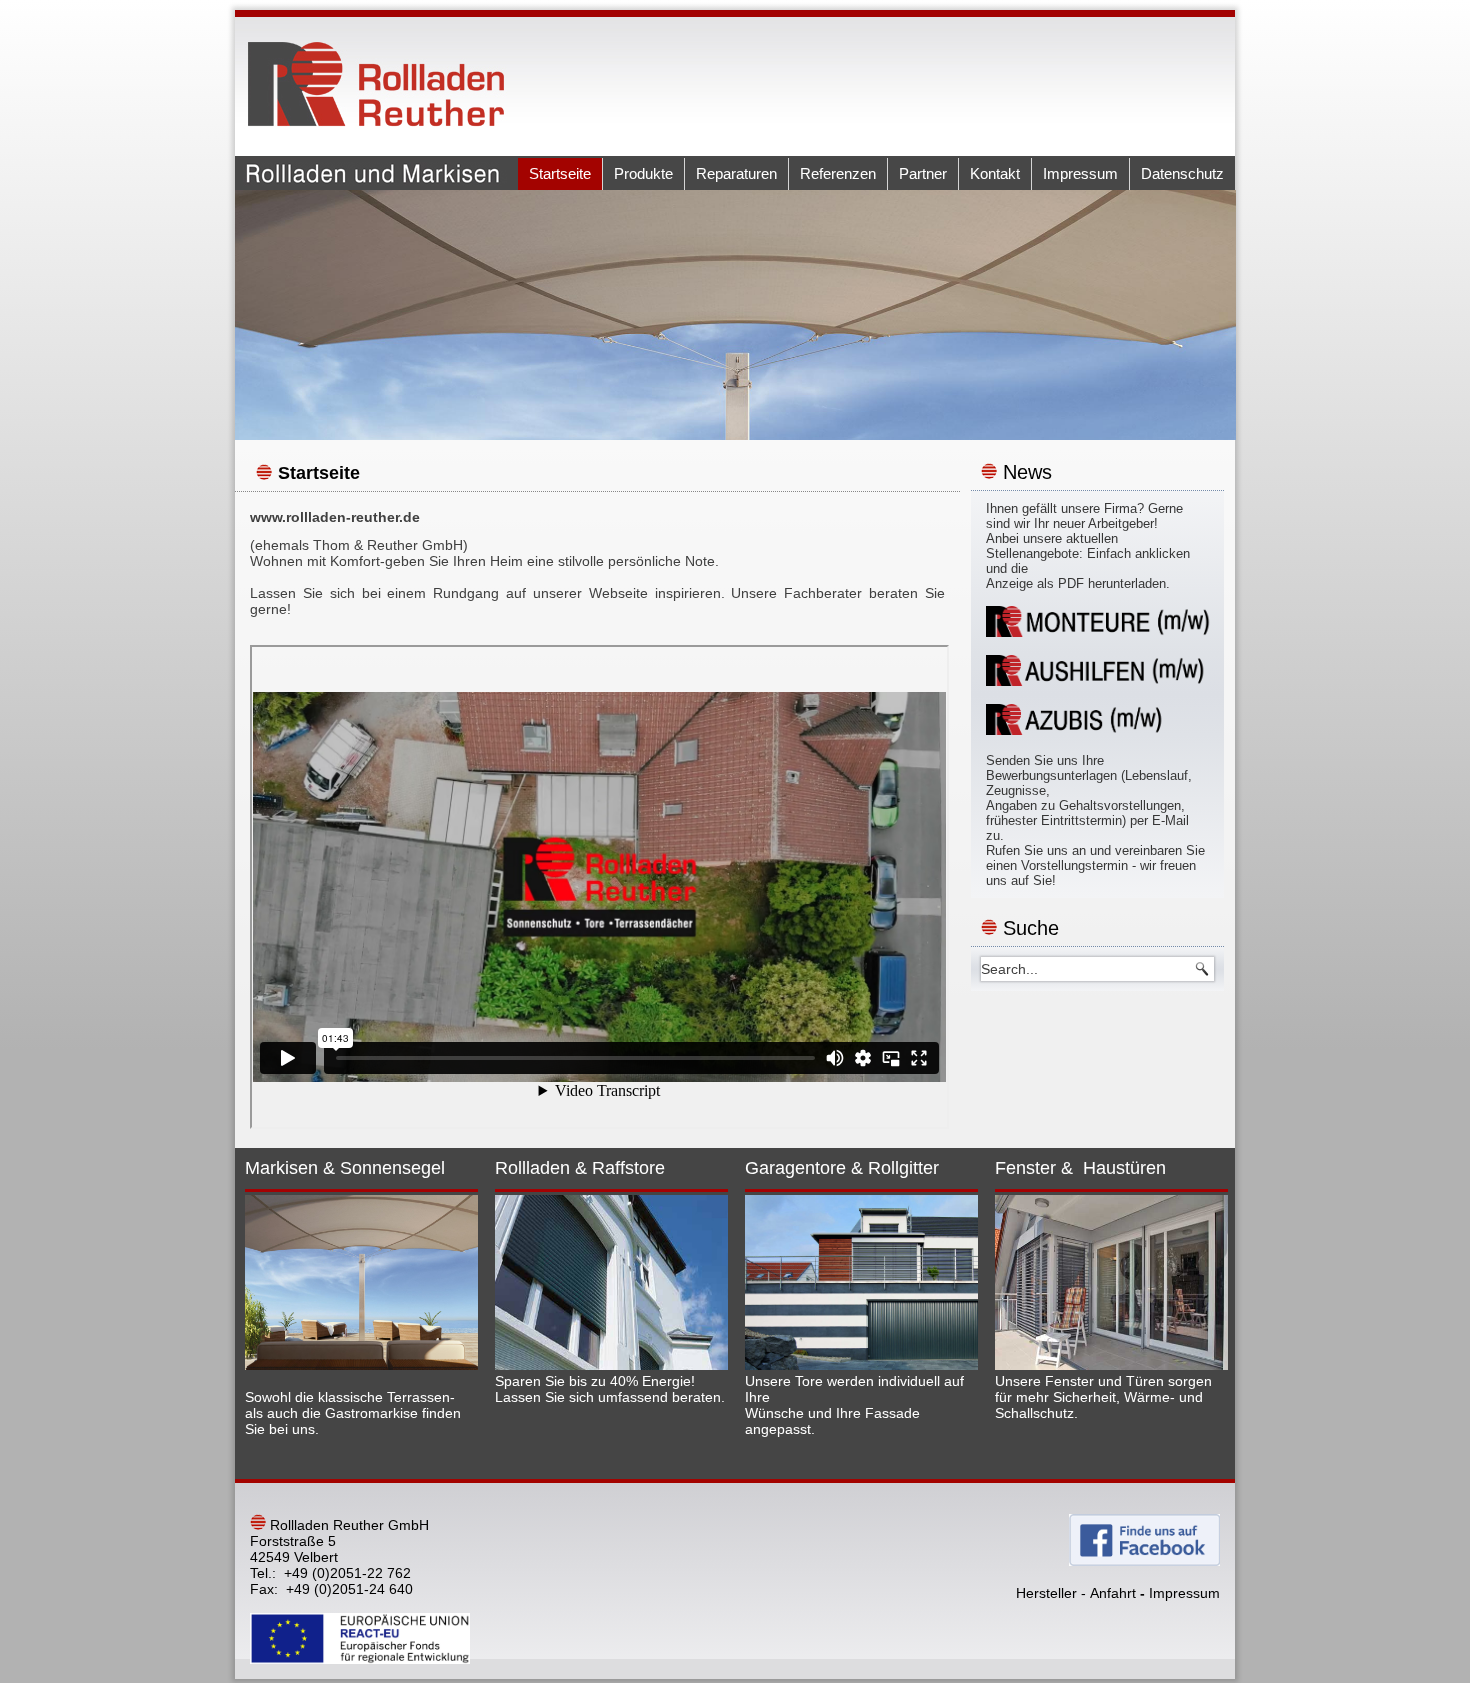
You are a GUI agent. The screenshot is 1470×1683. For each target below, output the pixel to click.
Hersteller (1046, 1593)
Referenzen (838, 173)
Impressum (1080, 173)
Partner (923, 173)
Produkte (643, 173)
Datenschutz (1182, 173)
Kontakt (995, 173)
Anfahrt (1113, 1593)
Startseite (560, 173)
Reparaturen (736, 173)
